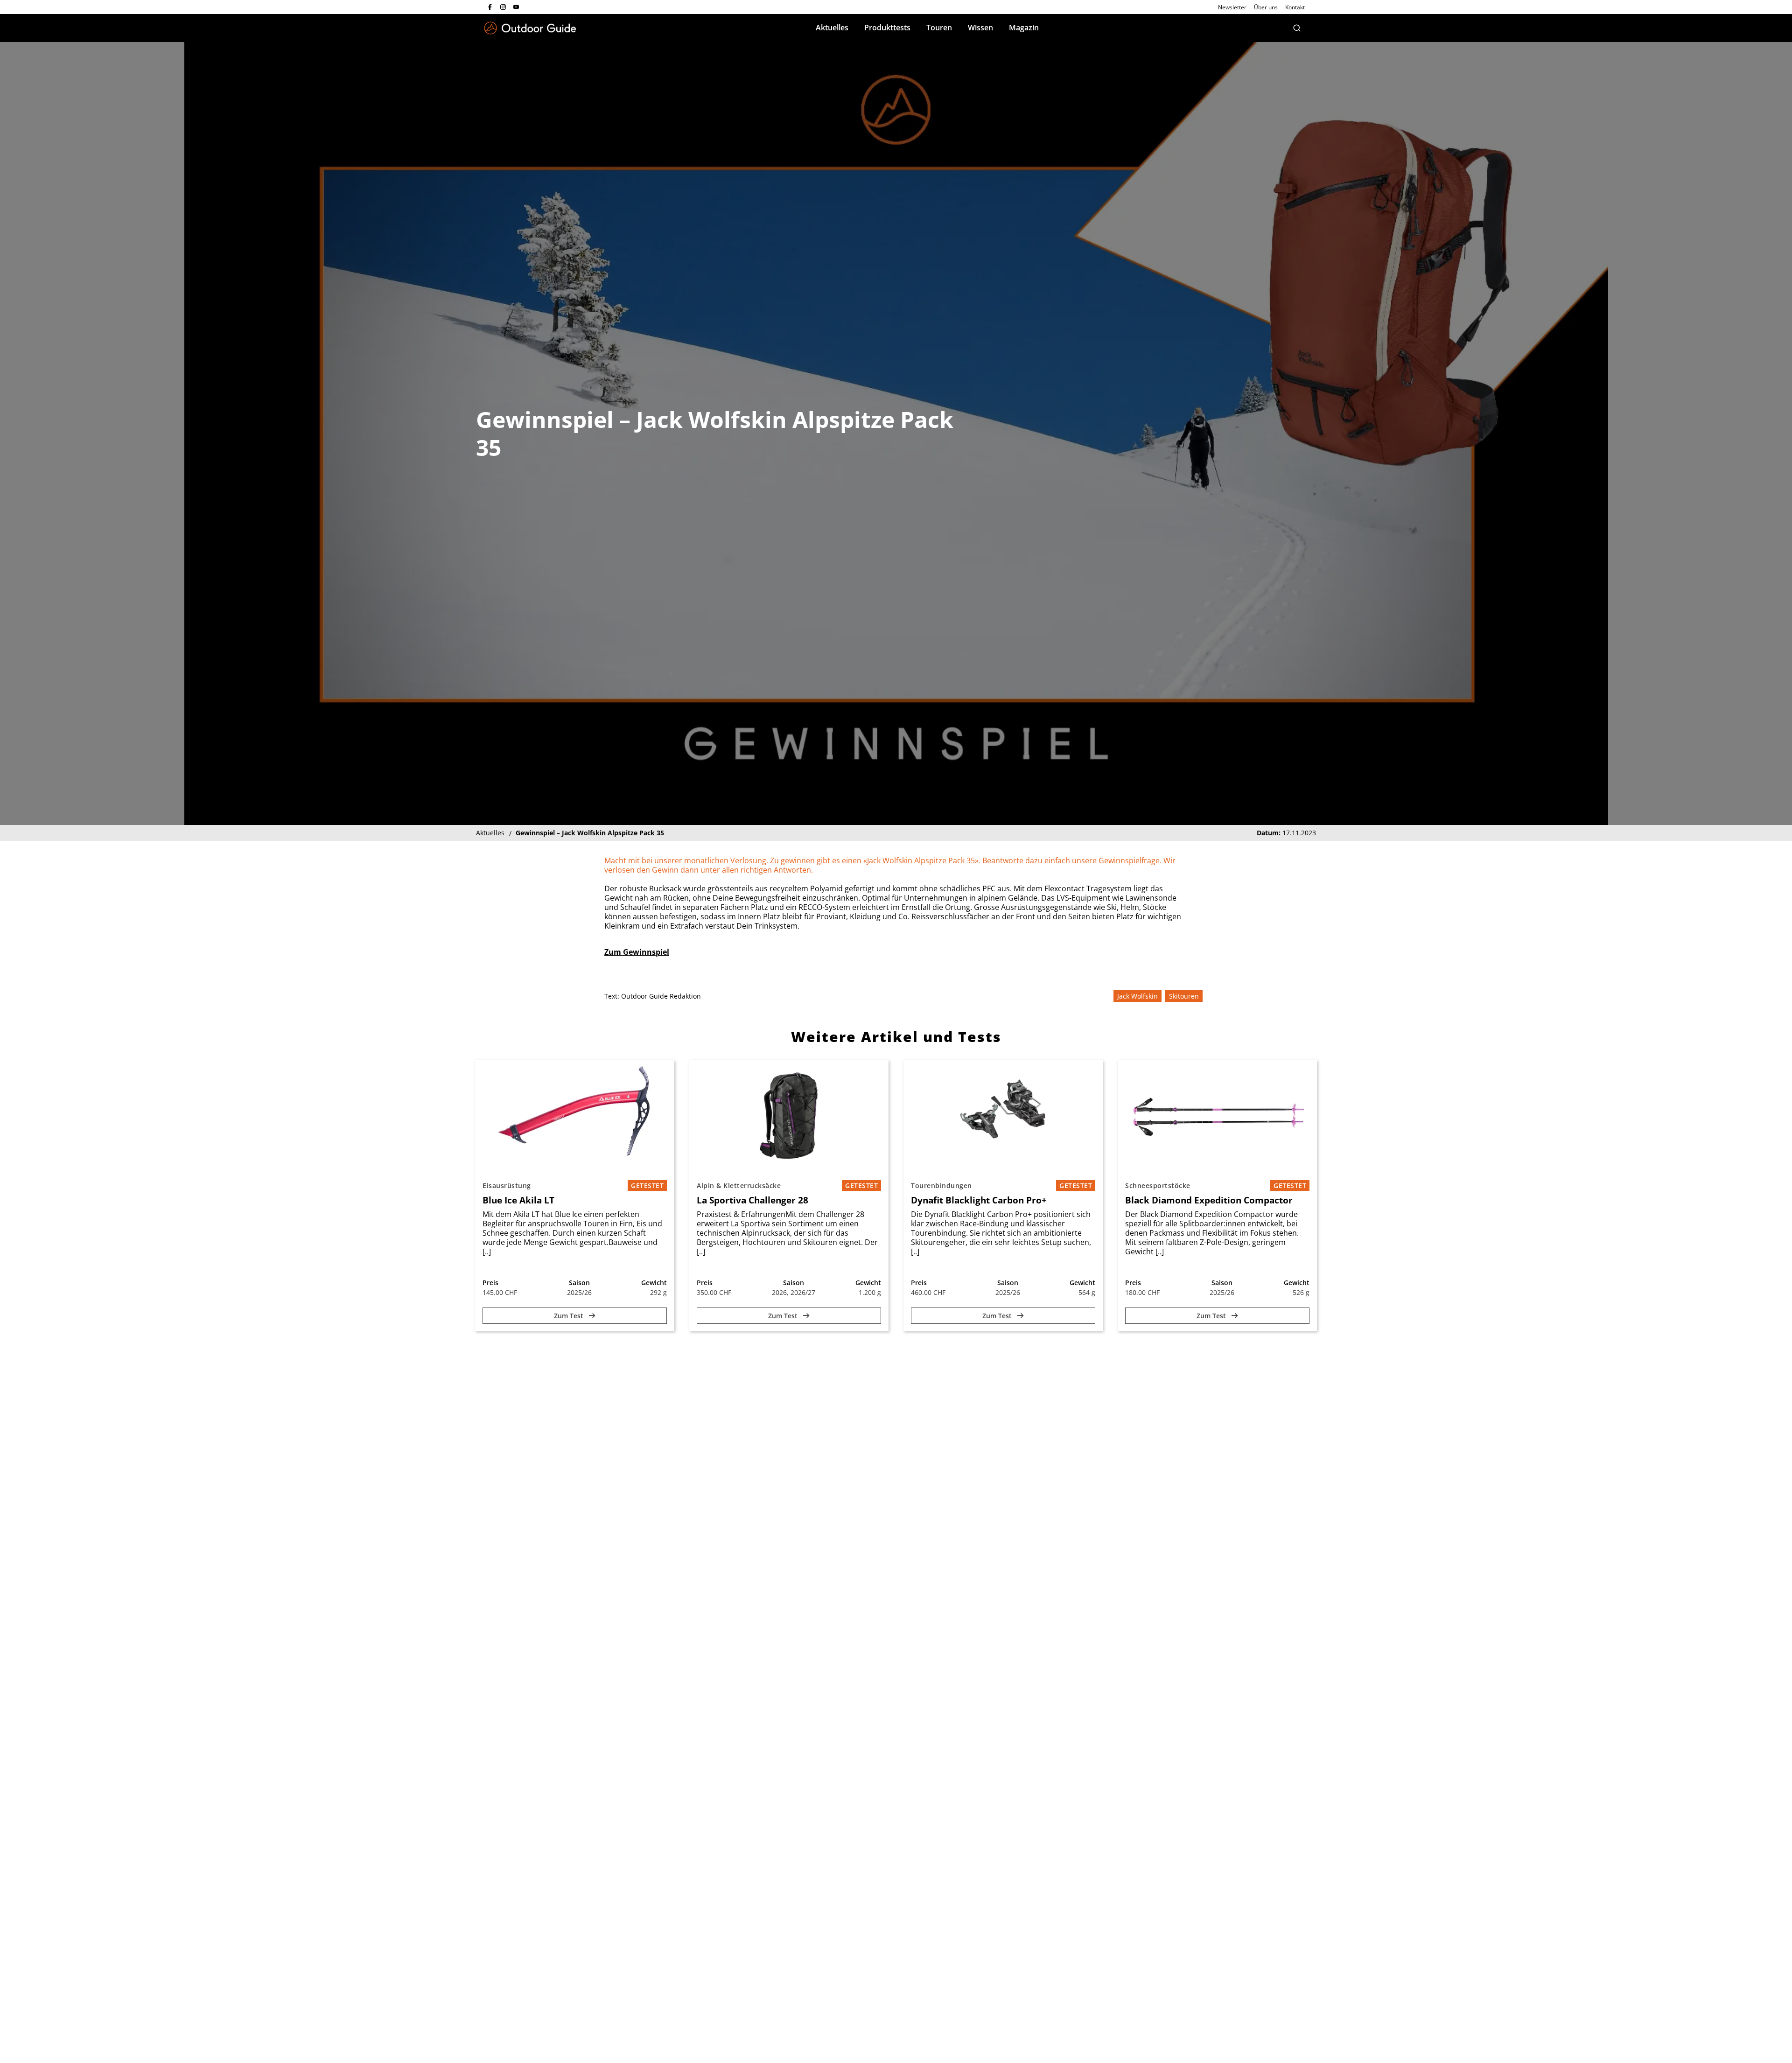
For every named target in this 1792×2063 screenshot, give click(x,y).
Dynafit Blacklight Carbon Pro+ (979, 1200)
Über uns (1266, 7)
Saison (579, 1283)
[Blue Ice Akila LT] (575, 1116)
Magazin (1024, 28)
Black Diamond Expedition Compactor (1209, 1200)
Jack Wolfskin (1137, 996)
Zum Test (570, 1316)
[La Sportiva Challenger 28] (789, 1116)
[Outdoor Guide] (530, 28)
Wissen (980, 28)
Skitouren (1184, 996)
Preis (490, 1283)
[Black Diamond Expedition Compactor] (1217, 1116)
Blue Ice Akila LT (518, 1200)
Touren (939, 28)
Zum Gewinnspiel (637, 952)
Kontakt (1295, 7)
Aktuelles (832, 28)
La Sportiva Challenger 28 (752, 1200)
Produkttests (887, 28)
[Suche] (1297, 28)
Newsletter (1232, 7)
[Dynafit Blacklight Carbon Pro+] (1003, 1116)
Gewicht (654, 1283)
